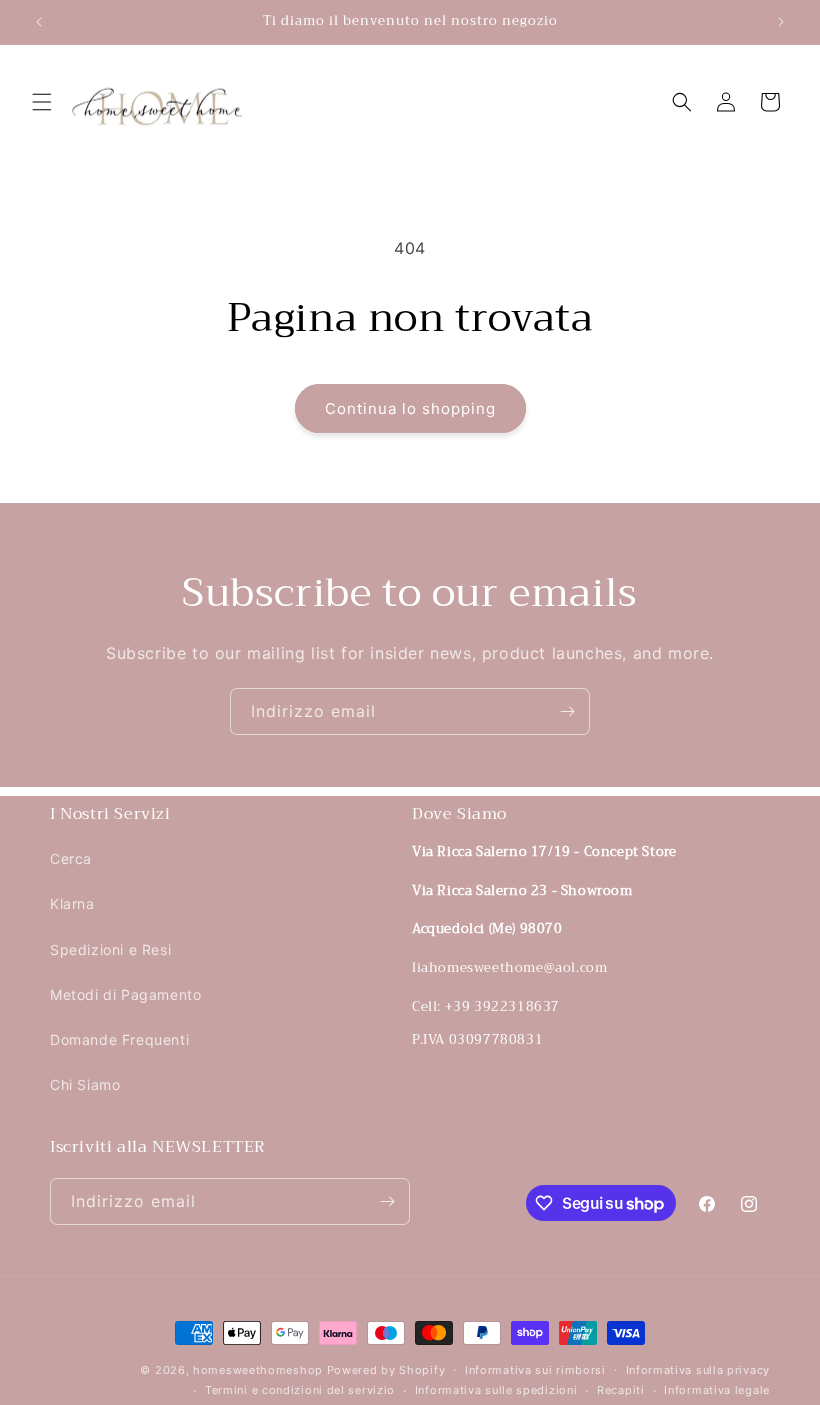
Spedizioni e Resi (110, 949)
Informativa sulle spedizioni (496, 1390)
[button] (42, 102)
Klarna (72, 903)
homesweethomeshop (258, 1370)
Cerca (71, 858)
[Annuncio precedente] (39, 22)
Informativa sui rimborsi (535, 1370)
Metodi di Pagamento (125, 994)
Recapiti (621, 1390)
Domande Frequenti (119, 1039)
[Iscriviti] (567, 711)
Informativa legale (717, 1390)
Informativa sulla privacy (698, 1370)
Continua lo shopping (410, 408)
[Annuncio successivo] (781, 22)
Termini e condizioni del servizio (300, 1390)
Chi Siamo (85, 1084)
